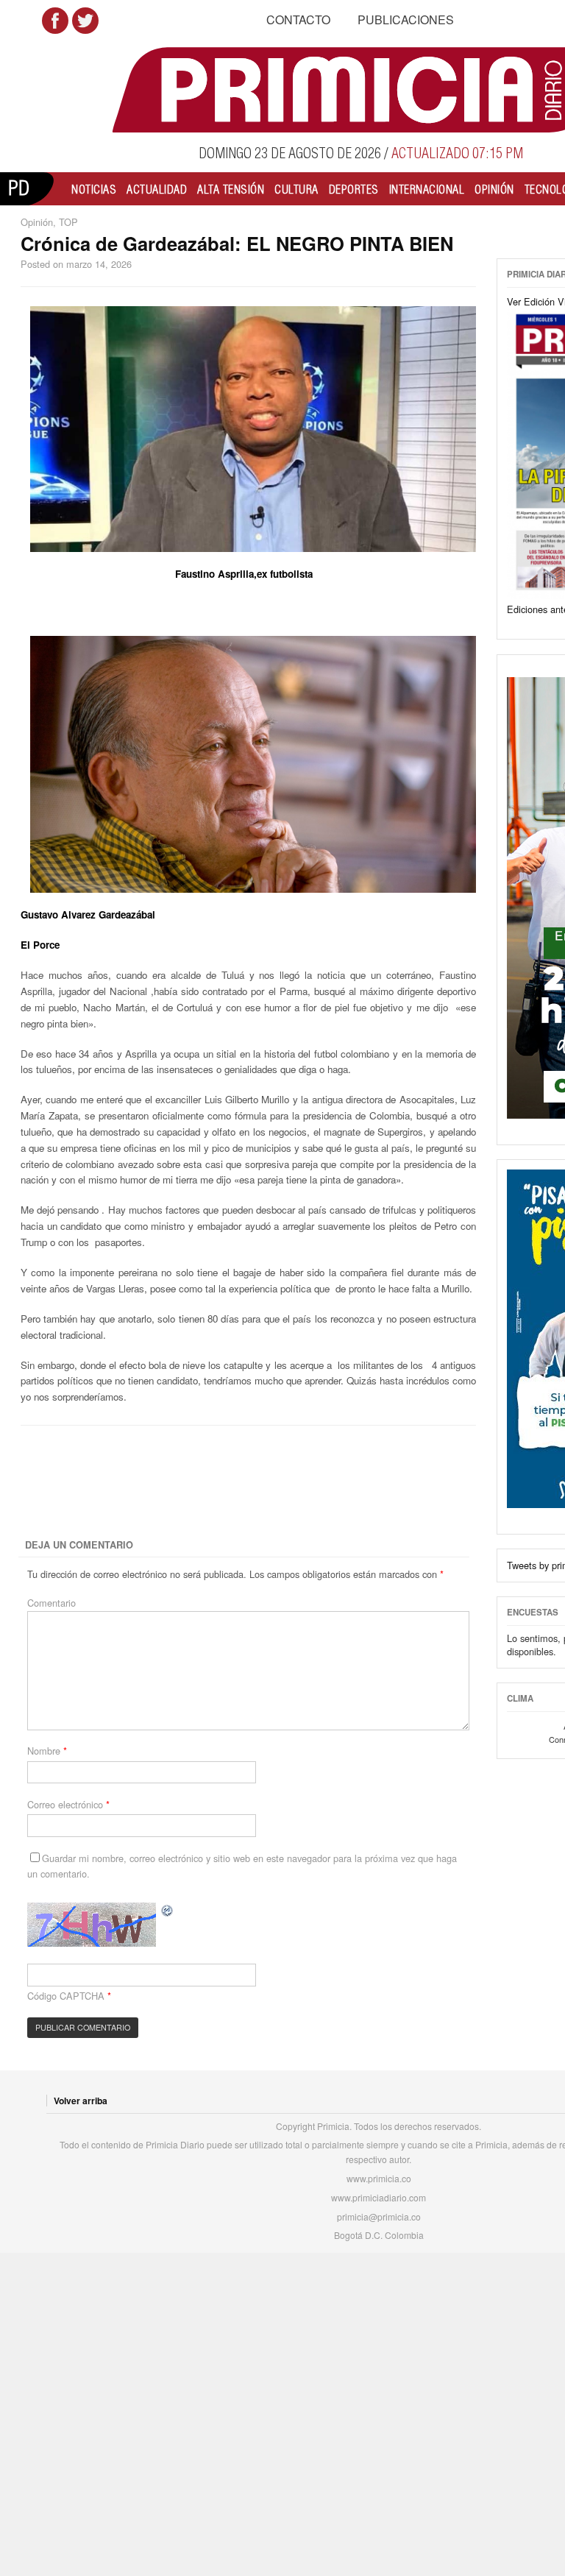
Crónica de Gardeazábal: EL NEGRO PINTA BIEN (237, 243)
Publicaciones (406, 20)
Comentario (51, 1603)
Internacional (427, 189)
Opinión (494, 189)
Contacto (298, 20)
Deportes (354, 189)
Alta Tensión (231, 189)
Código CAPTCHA (66, 1996)
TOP (68, 222)
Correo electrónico (68, 1804)
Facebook (55, 21)
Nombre (47, 1751)
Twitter (85, 21)
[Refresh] (168, 1910)
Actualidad (157, 189)
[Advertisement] (279, 1483)
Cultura (296, 189)
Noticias (94, 189)
